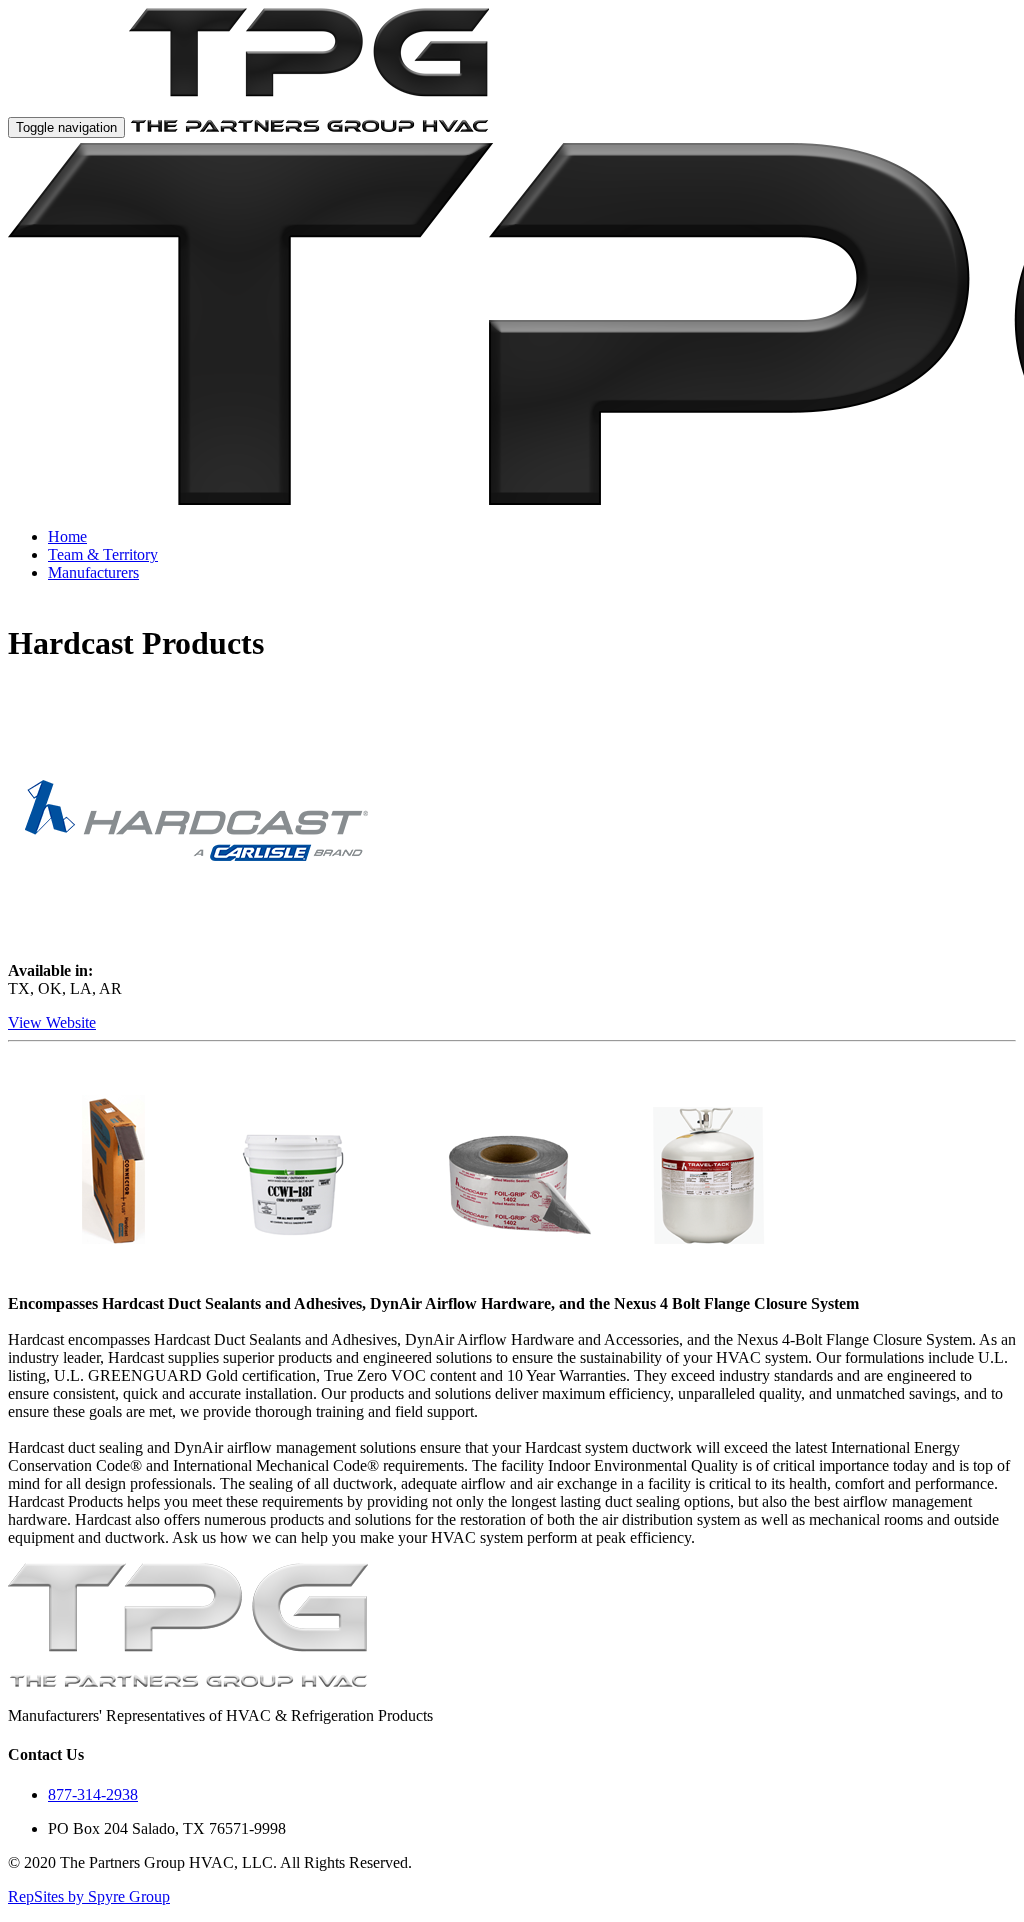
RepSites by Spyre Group (89, 1896)
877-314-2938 (93, 1794)
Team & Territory (103, 554)
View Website (52, 1022)
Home (67, 536)
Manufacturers (93, 572)
